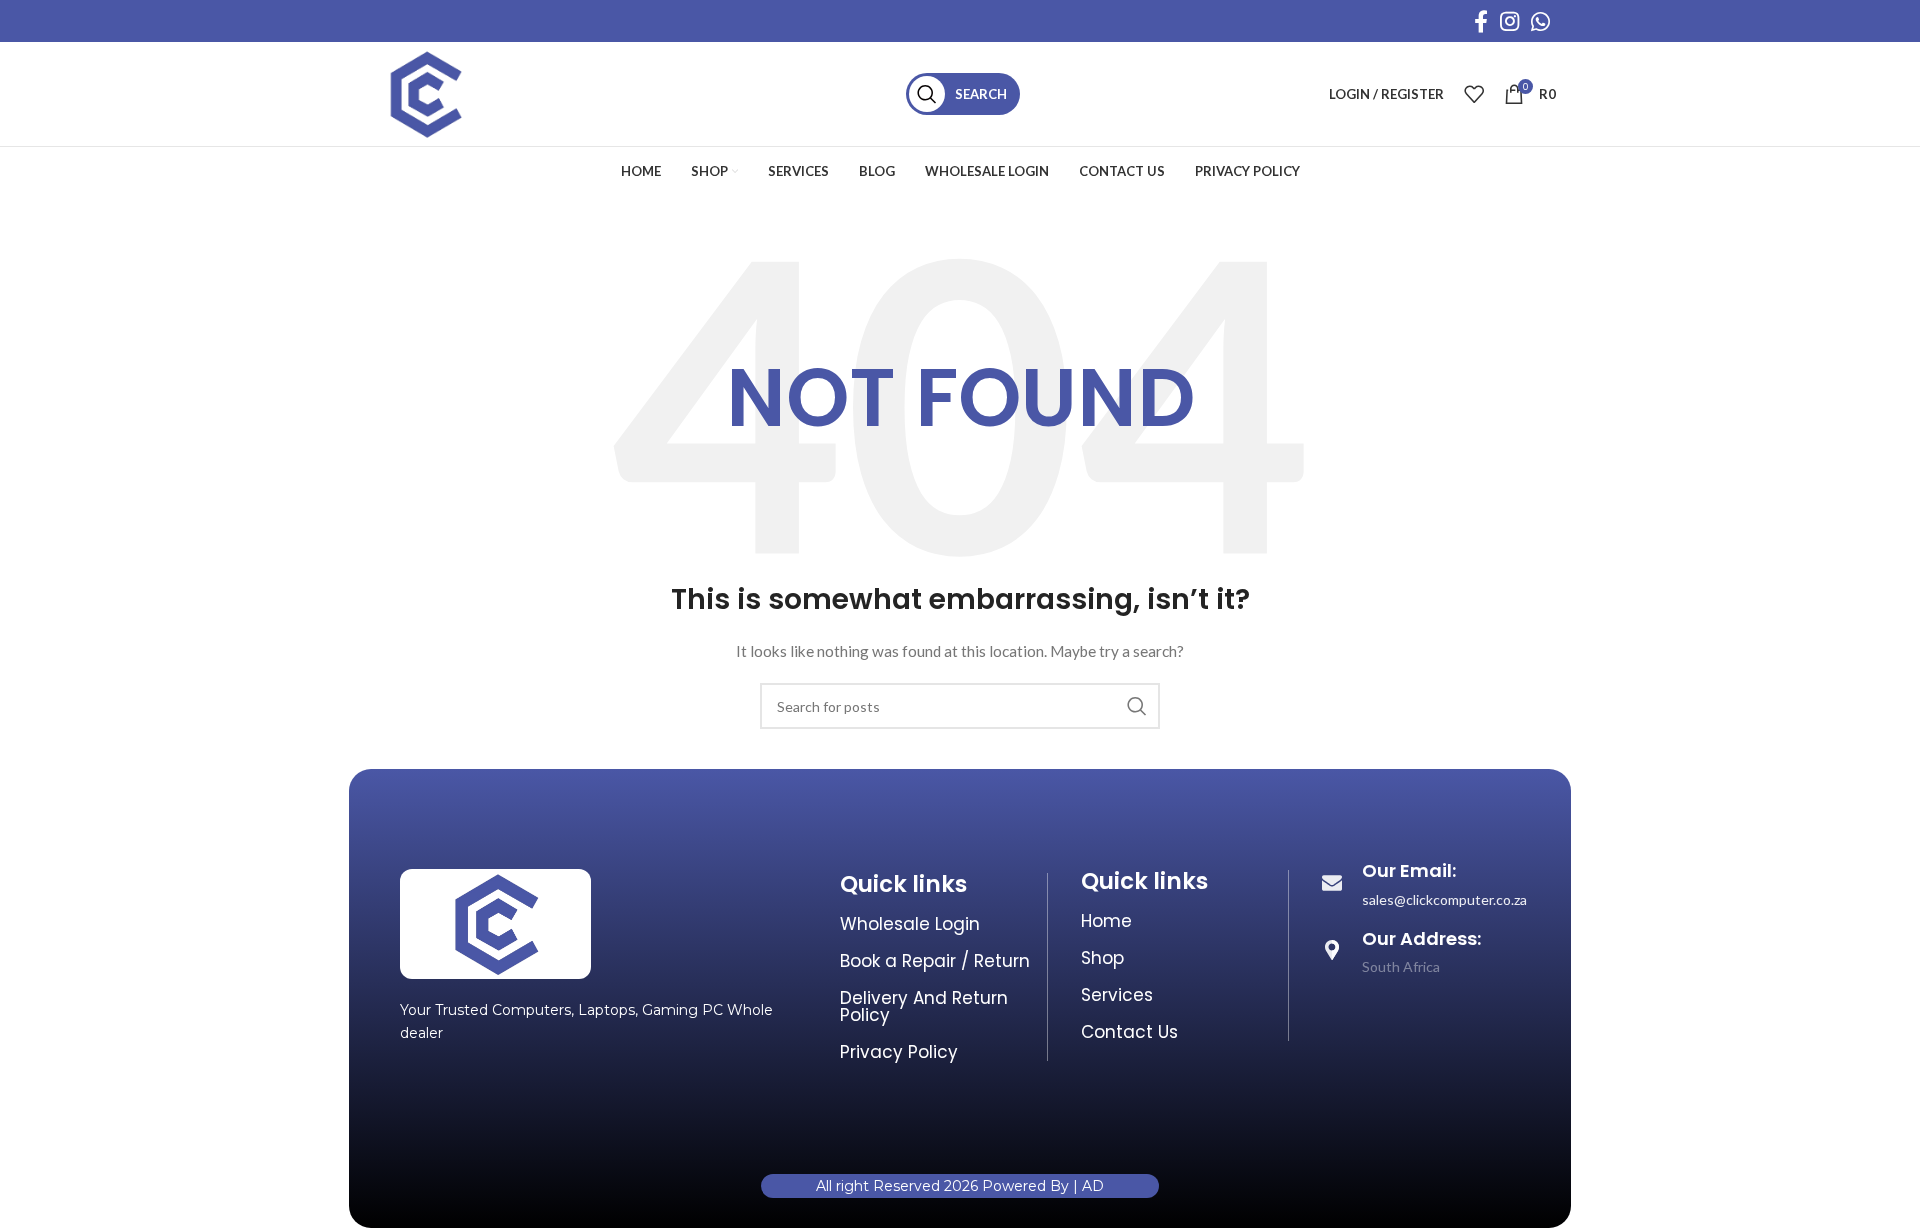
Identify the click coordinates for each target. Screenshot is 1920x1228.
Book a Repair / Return (935, 961)
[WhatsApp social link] (1540, 21)
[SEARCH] (1137, 706)
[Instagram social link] (1509, 21)
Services (1117, 995)
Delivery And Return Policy (924, 1006)
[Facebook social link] (1481, 21)
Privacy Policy (899, 1052)
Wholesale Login (910, 924)
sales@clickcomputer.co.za (1444, 899)
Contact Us (1129, 1032)
